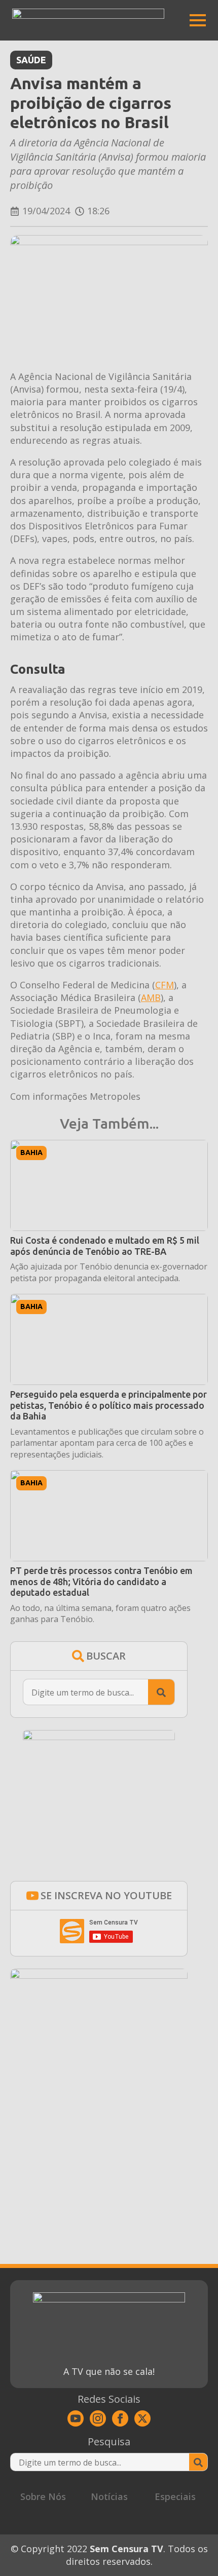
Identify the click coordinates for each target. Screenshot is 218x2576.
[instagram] (98, 2418)
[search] (161, 1693)
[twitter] (142, 2418)
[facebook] (120, 2418)
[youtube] (76, 2418)
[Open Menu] (198, 20)
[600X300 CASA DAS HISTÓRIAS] (99, 1975)
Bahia (31, 1152)
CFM (165, 985)
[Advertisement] (99, 2142)
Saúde (31, 60)
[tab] (43, 2497)
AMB (151, 997)
